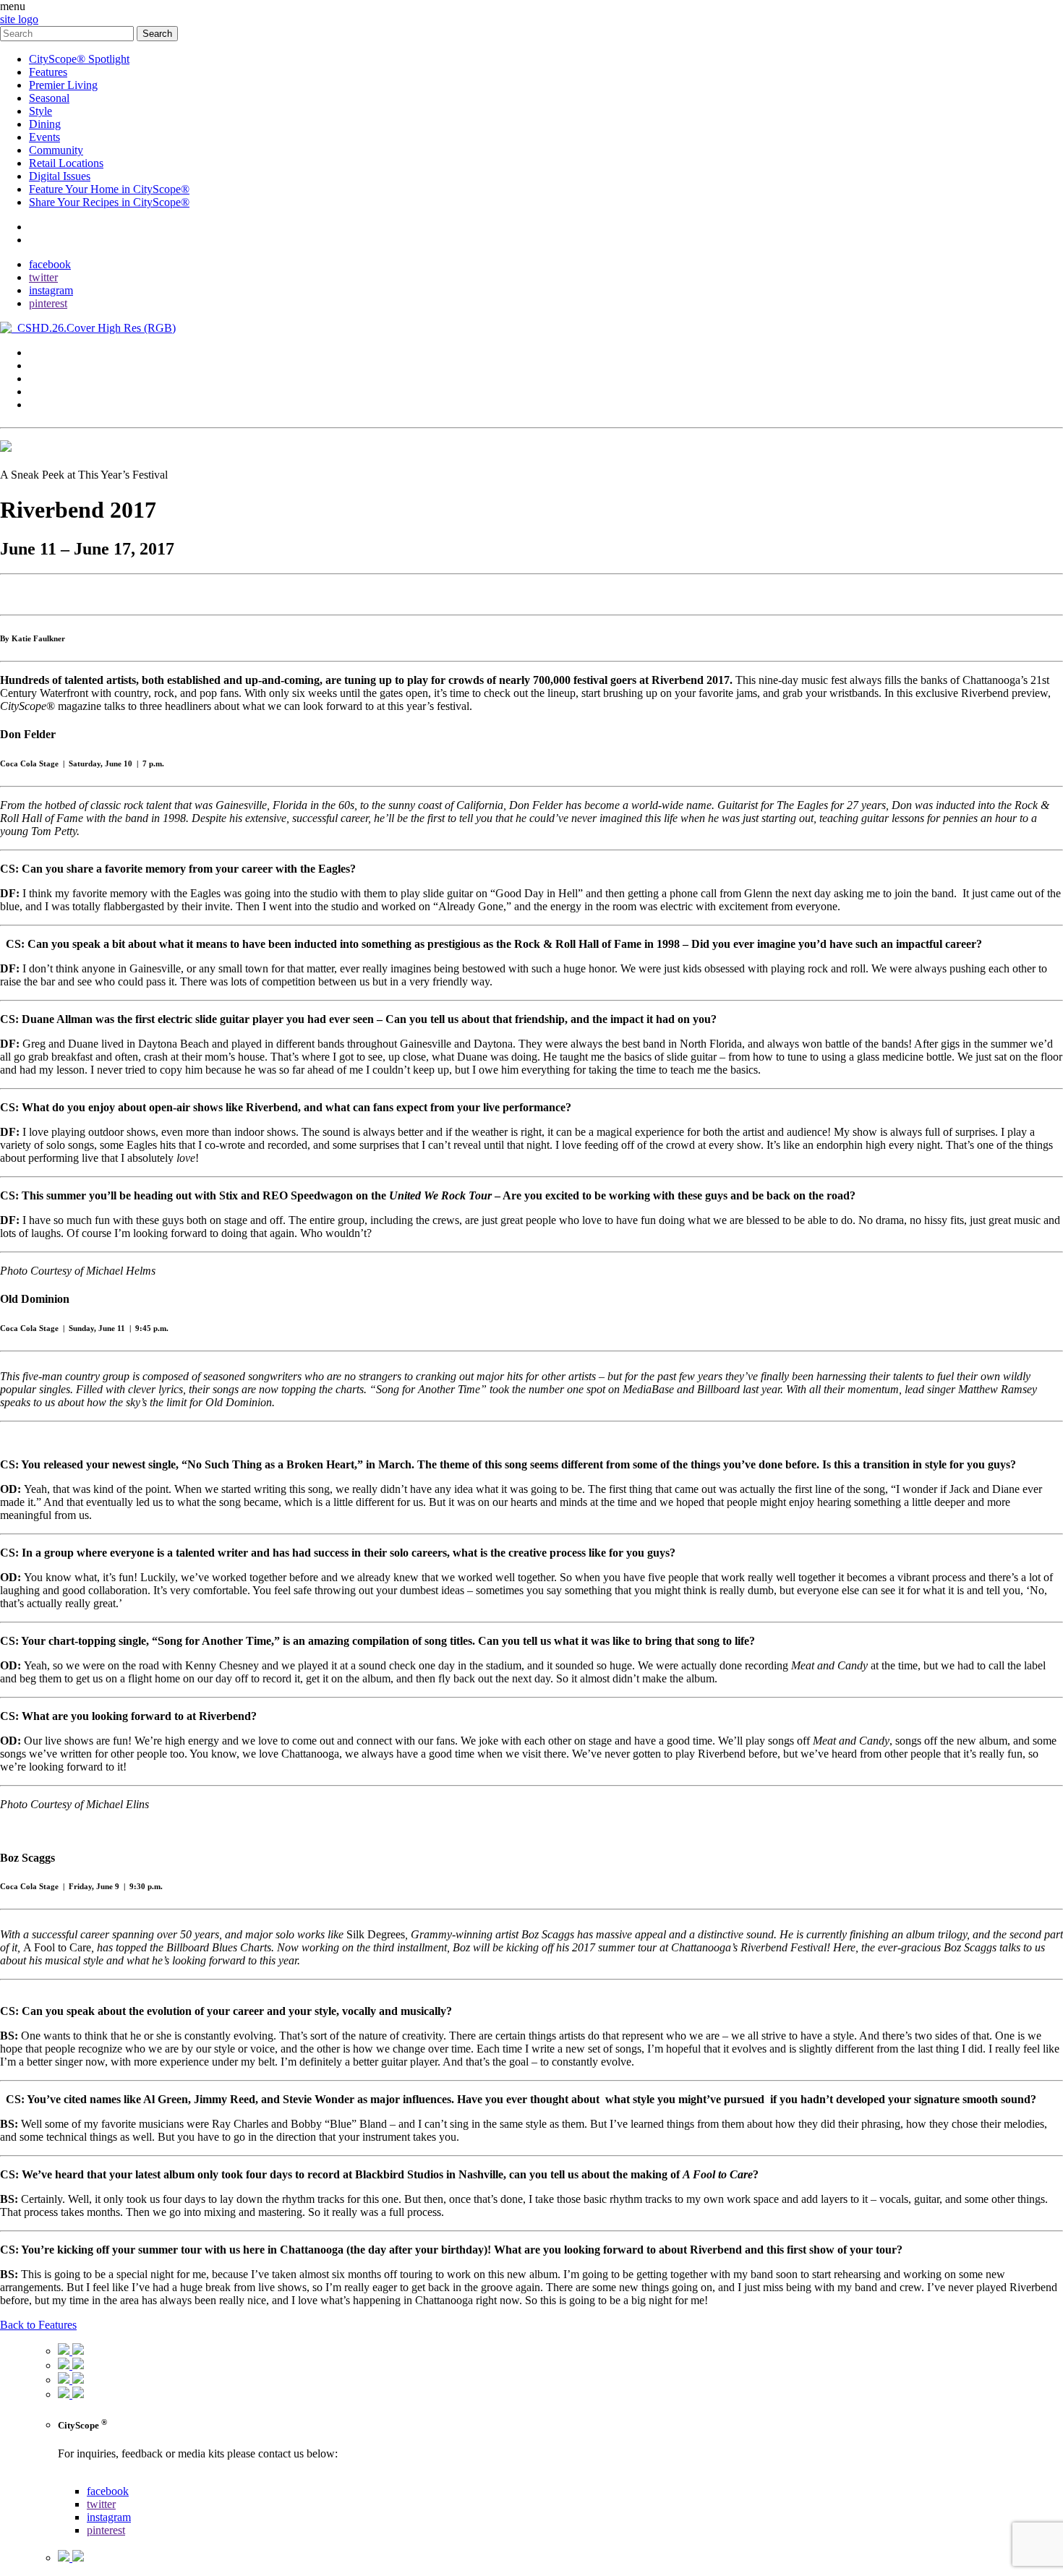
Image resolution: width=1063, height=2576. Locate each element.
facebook (50, 264)
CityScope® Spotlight (79, 59)
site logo (19, 19)
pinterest (48, 303)
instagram (51, 290)
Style (40, 111)
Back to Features (38, 2325)
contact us (81, 2478)
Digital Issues (60, 176)
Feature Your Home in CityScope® (109, 189)
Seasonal (49, 98)
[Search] (68, 33)
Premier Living (63, 85)
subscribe (50, 240)
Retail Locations (66, 163)
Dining (45, 124)
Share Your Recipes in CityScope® (109, 202)
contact (45, 227)
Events (44, 137)
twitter (43, 277)
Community (56, 150)
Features (48, 72)
